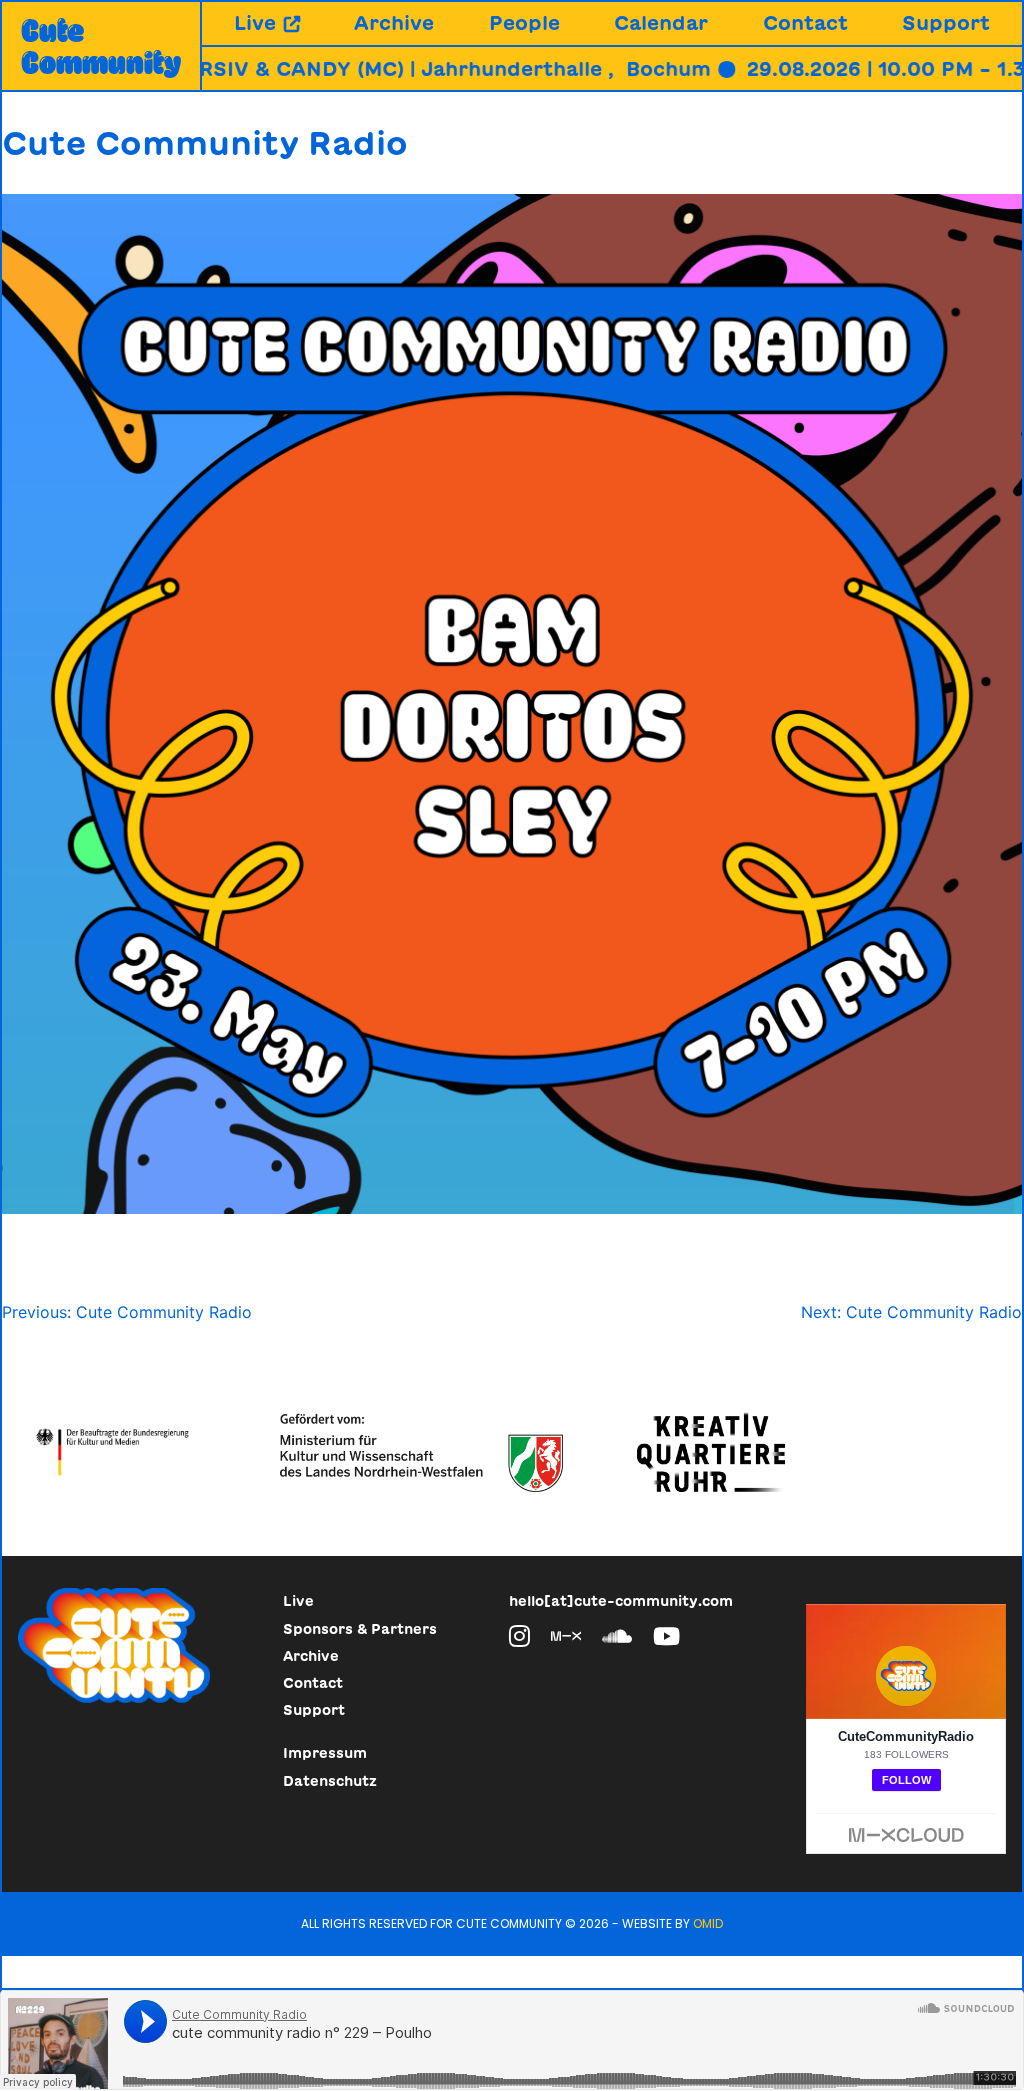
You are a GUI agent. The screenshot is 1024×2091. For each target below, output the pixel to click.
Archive (394, 22)
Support (946, 22)
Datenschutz (330, 1781)
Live (255, 22)
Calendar (661, 22)
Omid (708, 1923)
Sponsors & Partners (360, 1629)
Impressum (325, 1753)
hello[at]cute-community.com (621, 1601)
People (524, 22)
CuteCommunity (101, 46)
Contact (805, 22)
